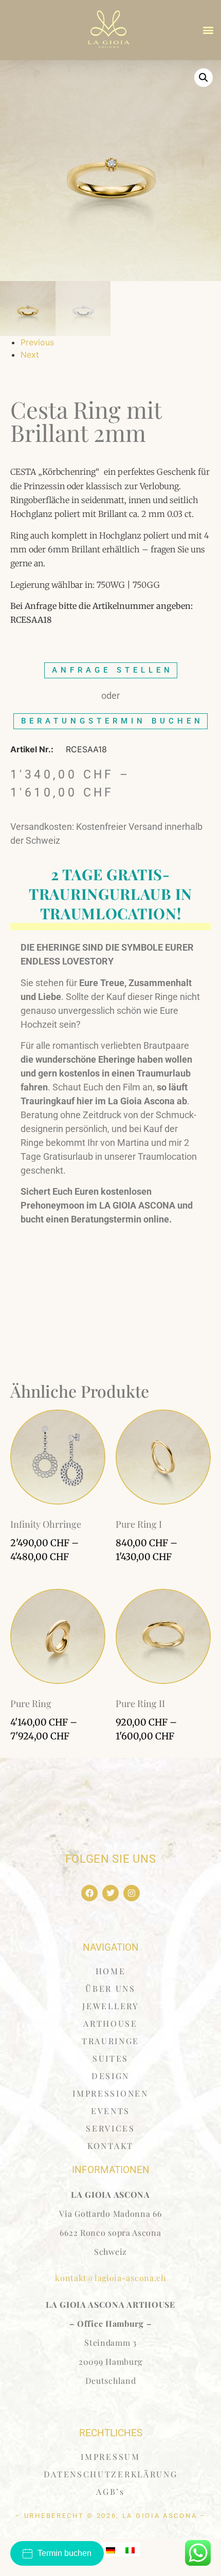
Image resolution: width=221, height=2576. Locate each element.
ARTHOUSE (110, 2023)
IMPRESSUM (110, 2457)
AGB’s (110, 2491)
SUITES (110, 2058)
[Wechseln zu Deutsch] (110, 2550)
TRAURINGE (110, 2041)
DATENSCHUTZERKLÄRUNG (111, 2474)
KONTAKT (110, 2146)
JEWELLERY (110, 2006)
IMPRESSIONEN (110, 2093)
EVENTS (110, 2111)
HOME (111, 1971)
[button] (208, 30)
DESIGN (110, 2076)
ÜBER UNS (110, 1988)
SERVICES (110, 2128)
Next (30, 355)
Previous (37, 342)
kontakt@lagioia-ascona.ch (110, 2278)
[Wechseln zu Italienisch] (130, 2550)
